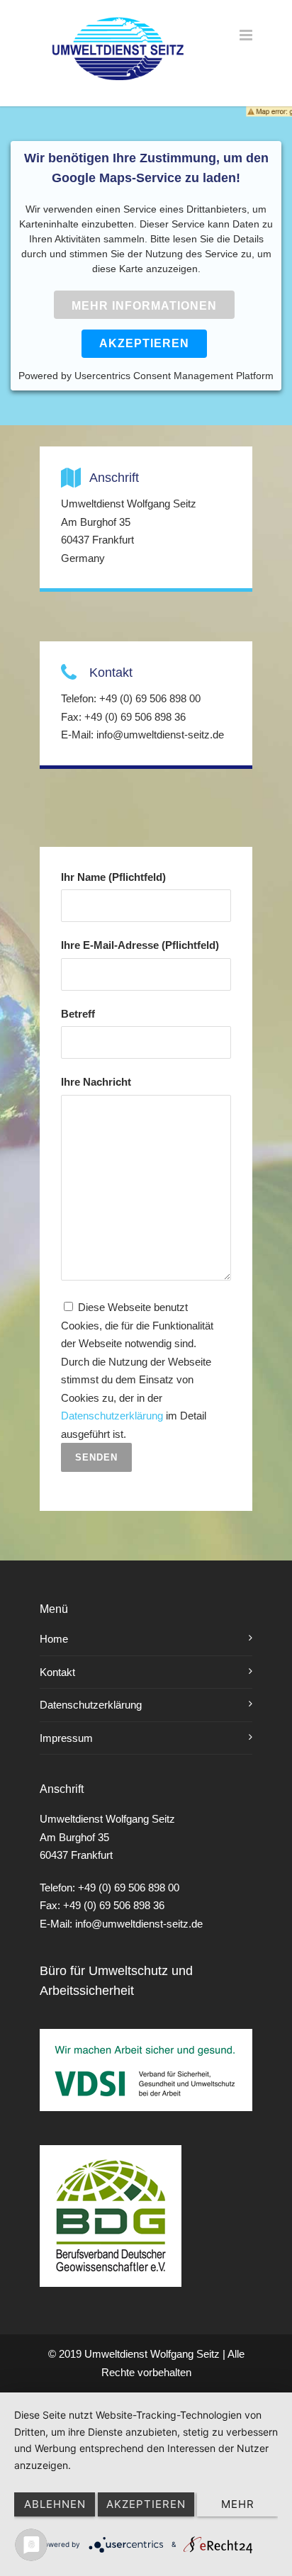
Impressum (66, 1738)
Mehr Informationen (144, 306)
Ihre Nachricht (96, 1082)
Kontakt (57, 1672)
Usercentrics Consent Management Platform (174, 376)
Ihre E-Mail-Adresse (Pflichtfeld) (140, 945)
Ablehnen (55, 2504)
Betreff (78, 1014)
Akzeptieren (144, 343)
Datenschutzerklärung (112, 1416)
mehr (238, 2504)
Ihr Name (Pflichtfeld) (113, 877)
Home (54, 1639)
